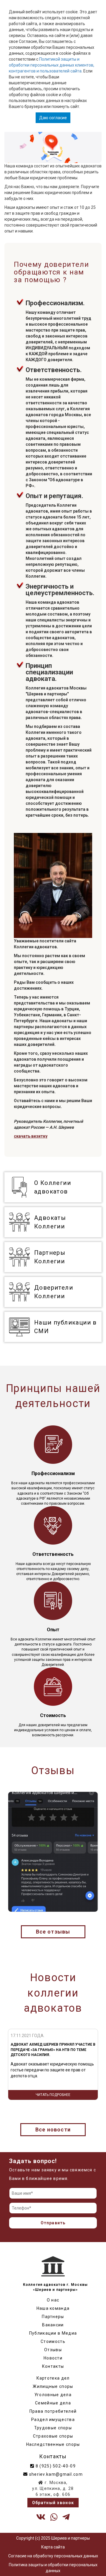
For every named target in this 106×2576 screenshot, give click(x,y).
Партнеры (53, 2317)
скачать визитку (31, 1136)
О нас (53, 2300)
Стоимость (53, 2341)
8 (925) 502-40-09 (55, 2466)
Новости (53, 2358)
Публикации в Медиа (53, 2333)
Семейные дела (53, 2403)
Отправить (53, 2223)
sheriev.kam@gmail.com (55, 2474)
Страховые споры (53, 2436)
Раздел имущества (53, 2420)
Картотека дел (53, 2378)
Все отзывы (53, 1932)
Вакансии (53, 2325)
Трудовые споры (53, 2428)
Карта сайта (53, 2547)
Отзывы (53, 2350)
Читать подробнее (53, 2095)
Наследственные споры (53, 2444)
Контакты (53, 2366)
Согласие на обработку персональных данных (53, 2556)
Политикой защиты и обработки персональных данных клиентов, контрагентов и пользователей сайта (52, 65)
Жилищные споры (53, 2386)
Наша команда (53, 2308)
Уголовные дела (53, 2395)
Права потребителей (53, 2411)
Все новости (53, 2130)
